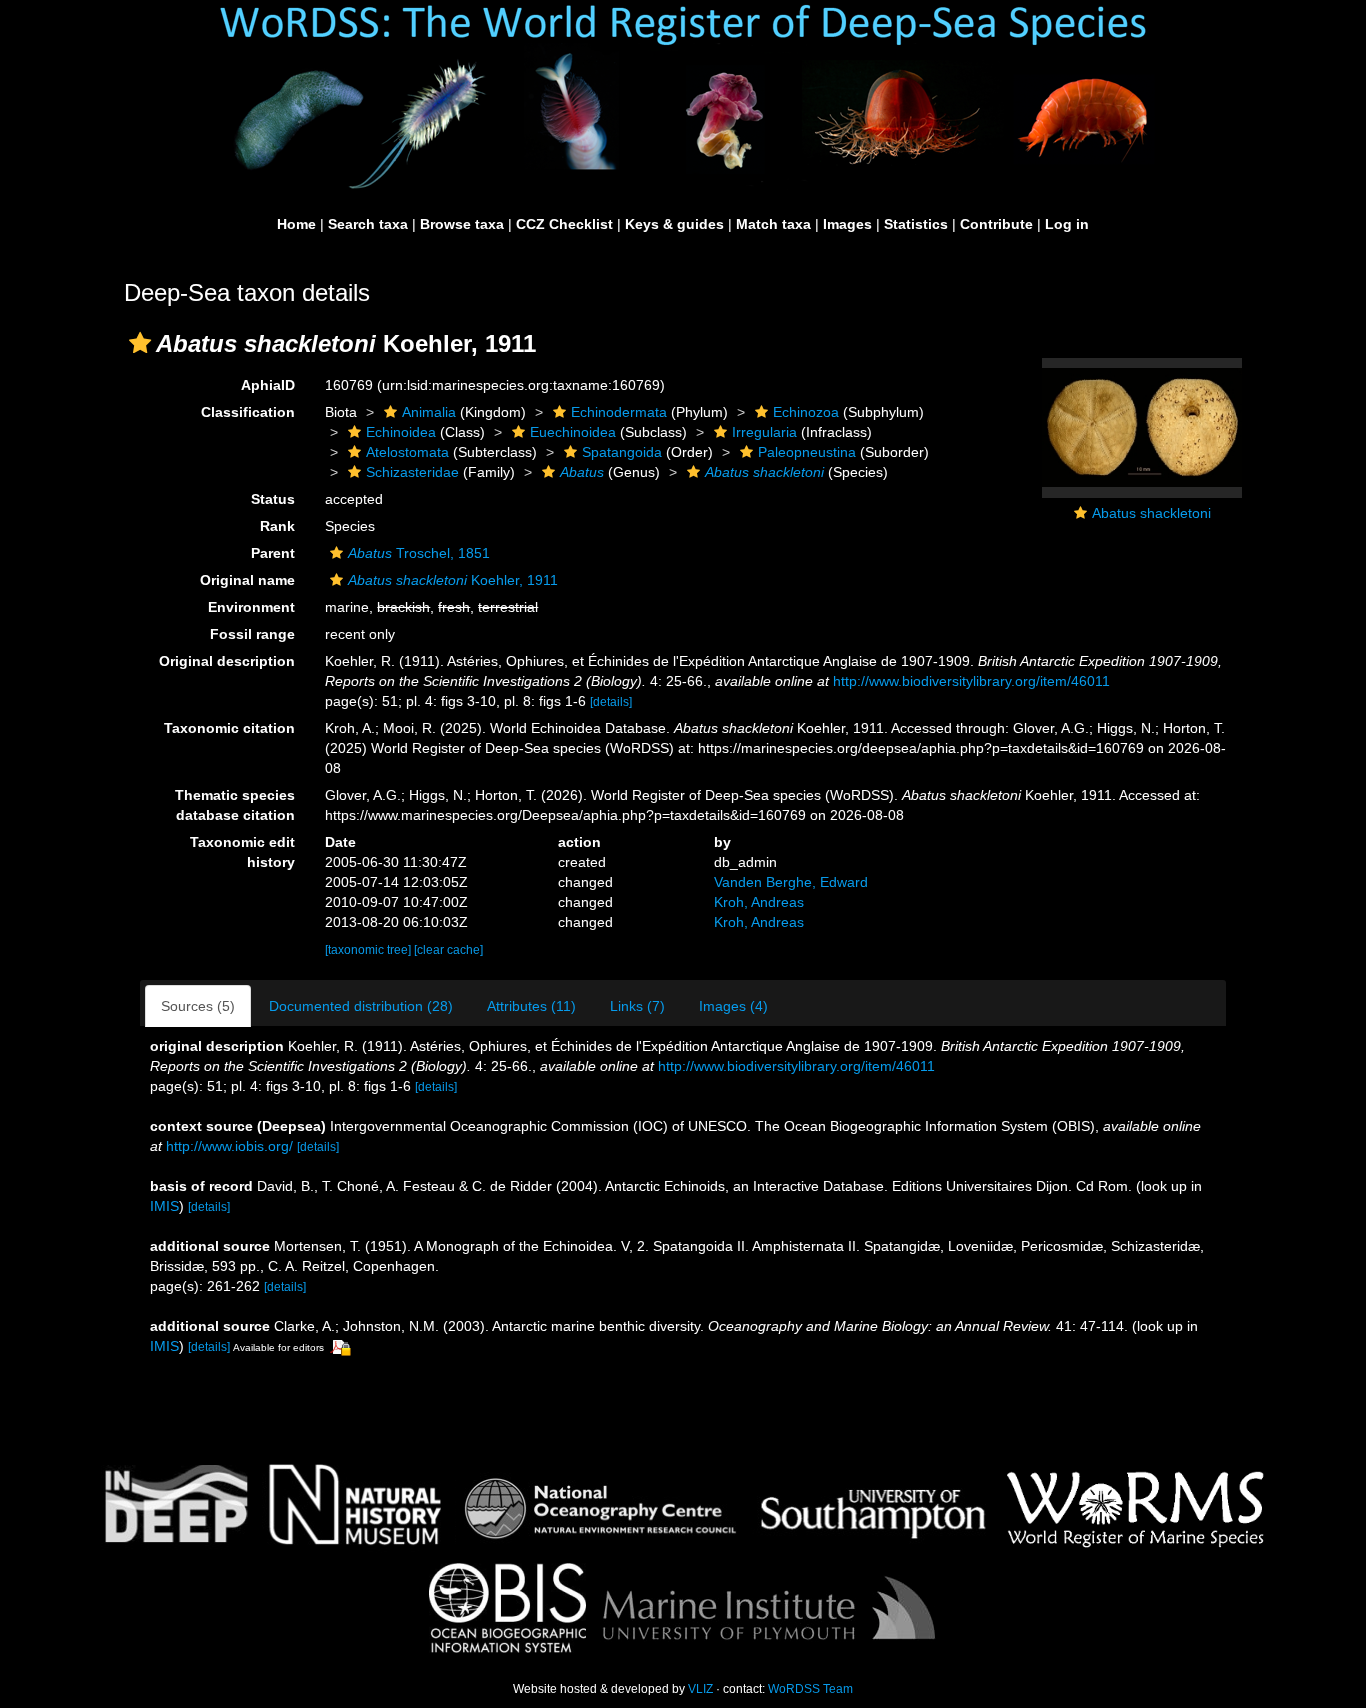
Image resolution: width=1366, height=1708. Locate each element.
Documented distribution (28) (361, 1006)
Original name (247, 580)
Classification (248, 412)
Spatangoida (622, 452)
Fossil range (252, 634)
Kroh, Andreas (759, 902)
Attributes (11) (531, 1006)
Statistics (916, 224)
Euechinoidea (573, 432)
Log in (1067, 224)
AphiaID (268, 385)
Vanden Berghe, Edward (791, 882)
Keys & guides (674, 224)
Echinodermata (619, 412)
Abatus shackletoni (1151, 513)
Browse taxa (462, 224)
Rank (277, 526)
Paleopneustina (807, 452)
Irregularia (764, 432)
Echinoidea (401, 432)
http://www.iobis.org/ (229, 1146)
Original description (227, 661)
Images (847, 224)
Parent (273, 553)
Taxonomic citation (229, 728)
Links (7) (637, 1006)
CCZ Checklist (564, 224)
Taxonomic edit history (242, 852)
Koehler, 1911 (453, 580)
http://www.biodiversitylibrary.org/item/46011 (971, 681)
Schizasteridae (412, 472)
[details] (611, 702)
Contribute (996, 224)
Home (296, 224)
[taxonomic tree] (369, 950)
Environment (251, 607)
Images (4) (733, 1006)
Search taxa (368, 224)
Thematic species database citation (235, 805)
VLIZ (700, 1689)
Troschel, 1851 (419, 553)
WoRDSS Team (810, 1689)
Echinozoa (806, 412)
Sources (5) (198, 1006)
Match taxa (773, 224)
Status (273, 499)
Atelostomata (407, 452)
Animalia (429, 412)
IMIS (164, 1206)
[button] (140, 343)
